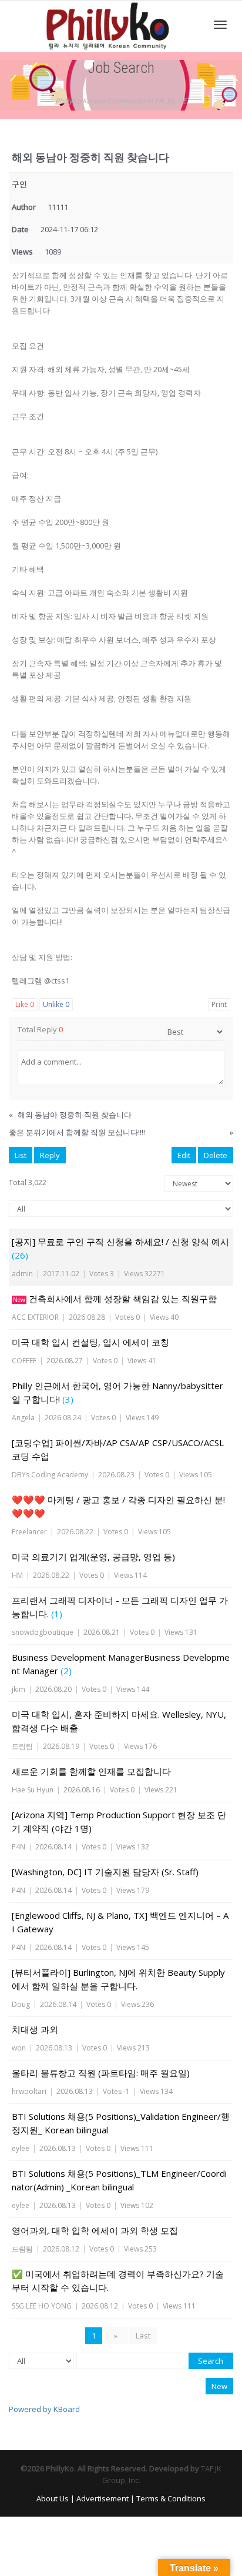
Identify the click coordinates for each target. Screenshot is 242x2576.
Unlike (56, 1004)
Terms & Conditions (171, 2498)
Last (143, 2336)
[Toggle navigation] (220, 25)
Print (219, 1004)
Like (25, 1004)
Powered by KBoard (44, 2409)
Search (211, 2361)
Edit (184, 1155)
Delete (216, 1155)
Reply (50, 1155)
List (21, 1155)
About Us (53, 2498)
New (219, 2386)
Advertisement (102, 2498)
